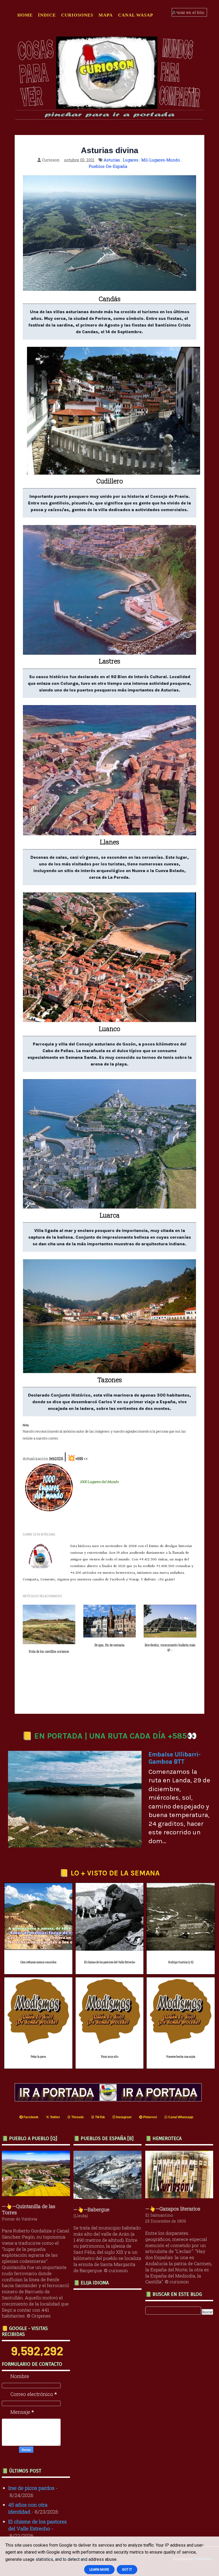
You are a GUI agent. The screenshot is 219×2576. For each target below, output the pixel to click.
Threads (77, 2117)
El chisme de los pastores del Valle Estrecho (110, 1962)
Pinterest (150, 2117)
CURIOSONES (77, 15)
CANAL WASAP (136, 15)
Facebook (31, 2117)
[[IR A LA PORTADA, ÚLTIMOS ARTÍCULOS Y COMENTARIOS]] (109, 2099)
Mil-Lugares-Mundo (161, 160)
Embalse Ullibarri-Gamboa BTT (175, 1758)
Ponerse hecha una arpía (181, 2057)
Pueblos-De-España (108, 166)
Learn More (99, 2570)
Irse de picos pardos (31, 2488)
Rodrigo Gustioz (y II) (181, 1962)
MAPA (106, 15)
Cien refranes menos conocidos (38, 1962)
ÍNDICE (47, 15)
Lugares (131, 160)
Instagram (124, 2117)
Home (25, 15)
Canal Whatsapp (180, 2117)
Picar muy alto (110, 2057)
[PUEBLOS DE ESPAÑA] (109, 2197)
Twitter (55, 2117)
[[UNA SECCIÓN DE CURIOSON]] (181, 2196)
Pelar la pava (38, 2057)
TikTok (100, 2117)
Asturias (112, 160)
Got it (127, 2570)
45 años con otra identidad (28, 2508)
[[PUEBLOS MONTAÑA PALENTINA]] (37, 2194)
